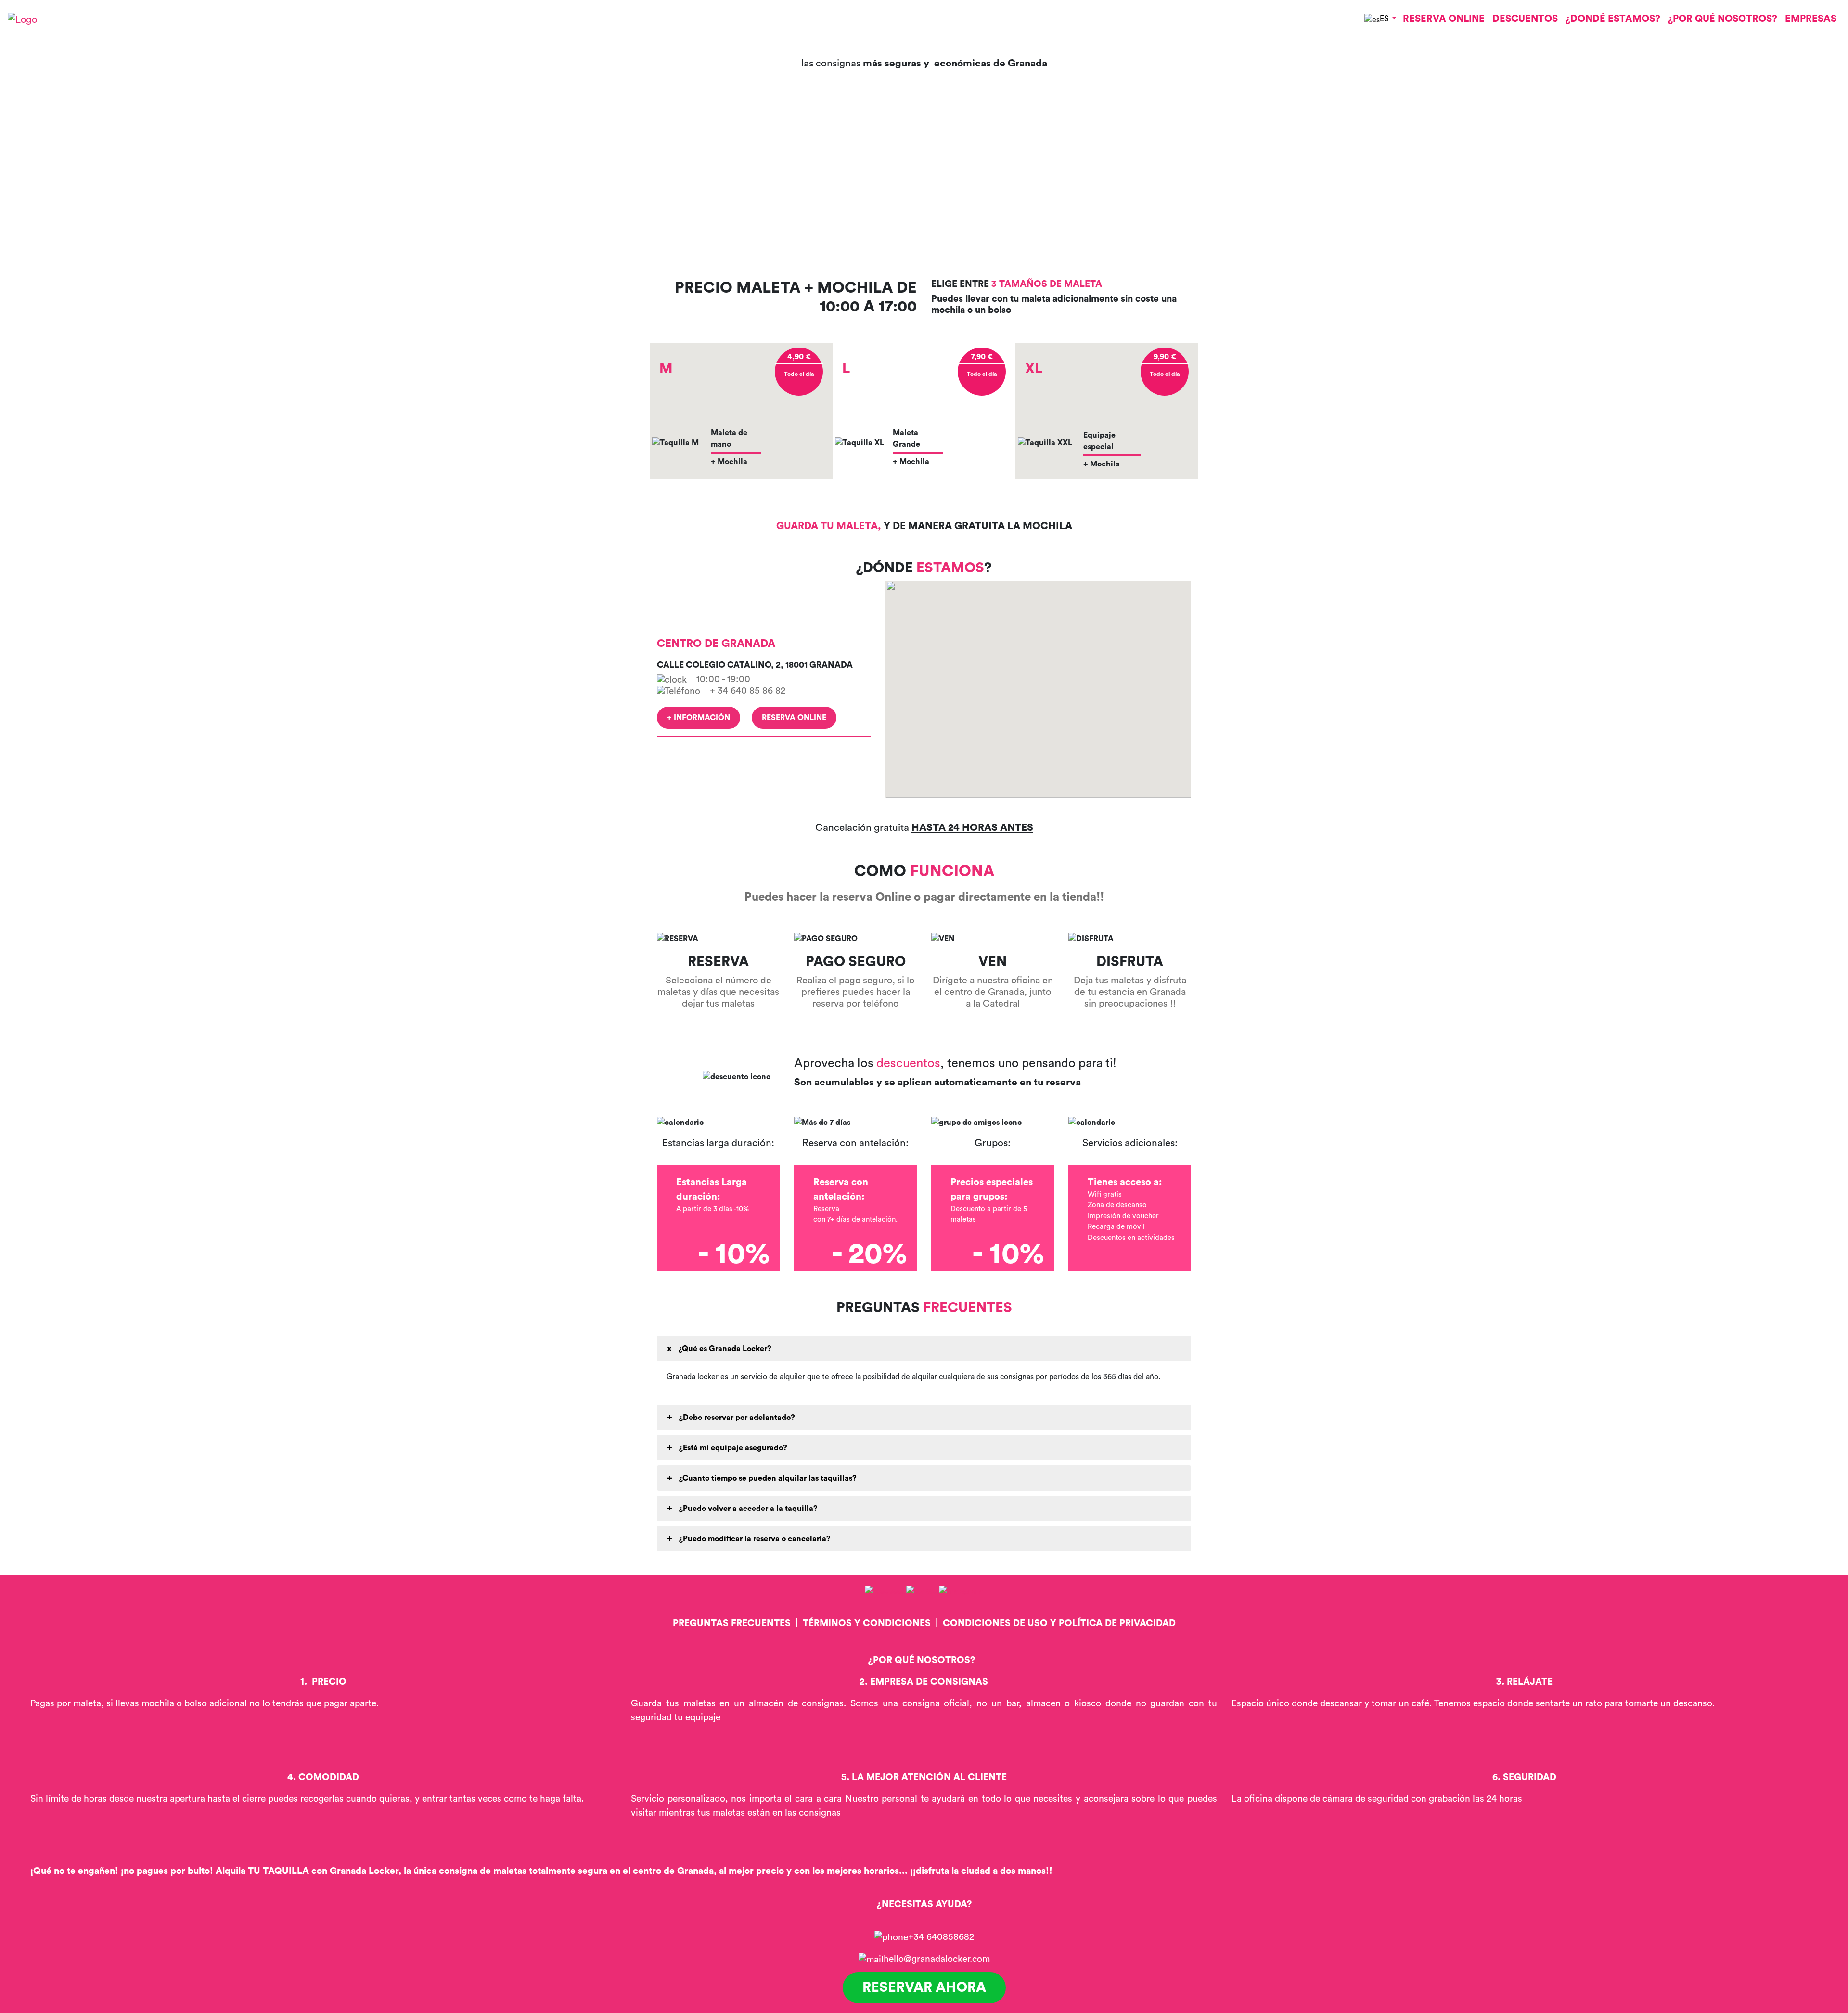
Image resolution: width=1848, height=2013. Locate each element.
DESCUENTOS (1525, 19)
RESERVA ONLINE (1444, 19)
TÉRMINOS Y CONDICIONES (867, 1623)
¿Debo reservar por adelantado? (736, 1418)
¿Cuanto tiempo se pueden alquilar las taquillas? (767, 1478)
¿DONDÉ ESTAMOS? (1613, 19)
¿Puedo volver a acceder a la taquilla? (747, 1509)
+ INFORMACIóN (699, 718)
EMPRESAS (1811, 19)
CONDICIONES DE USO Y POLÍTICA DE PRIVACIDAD (1059, 1623)
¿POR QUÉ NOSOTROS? (1723, 19)
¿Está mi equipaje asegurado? (732, 1448)
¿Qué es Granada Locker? (724, 1349)
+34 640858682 (941, 1937)
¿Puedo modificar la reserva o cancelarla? (754, 1539)
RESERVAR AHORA (924, 1988)
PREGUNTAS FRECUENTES (732, 1623)
